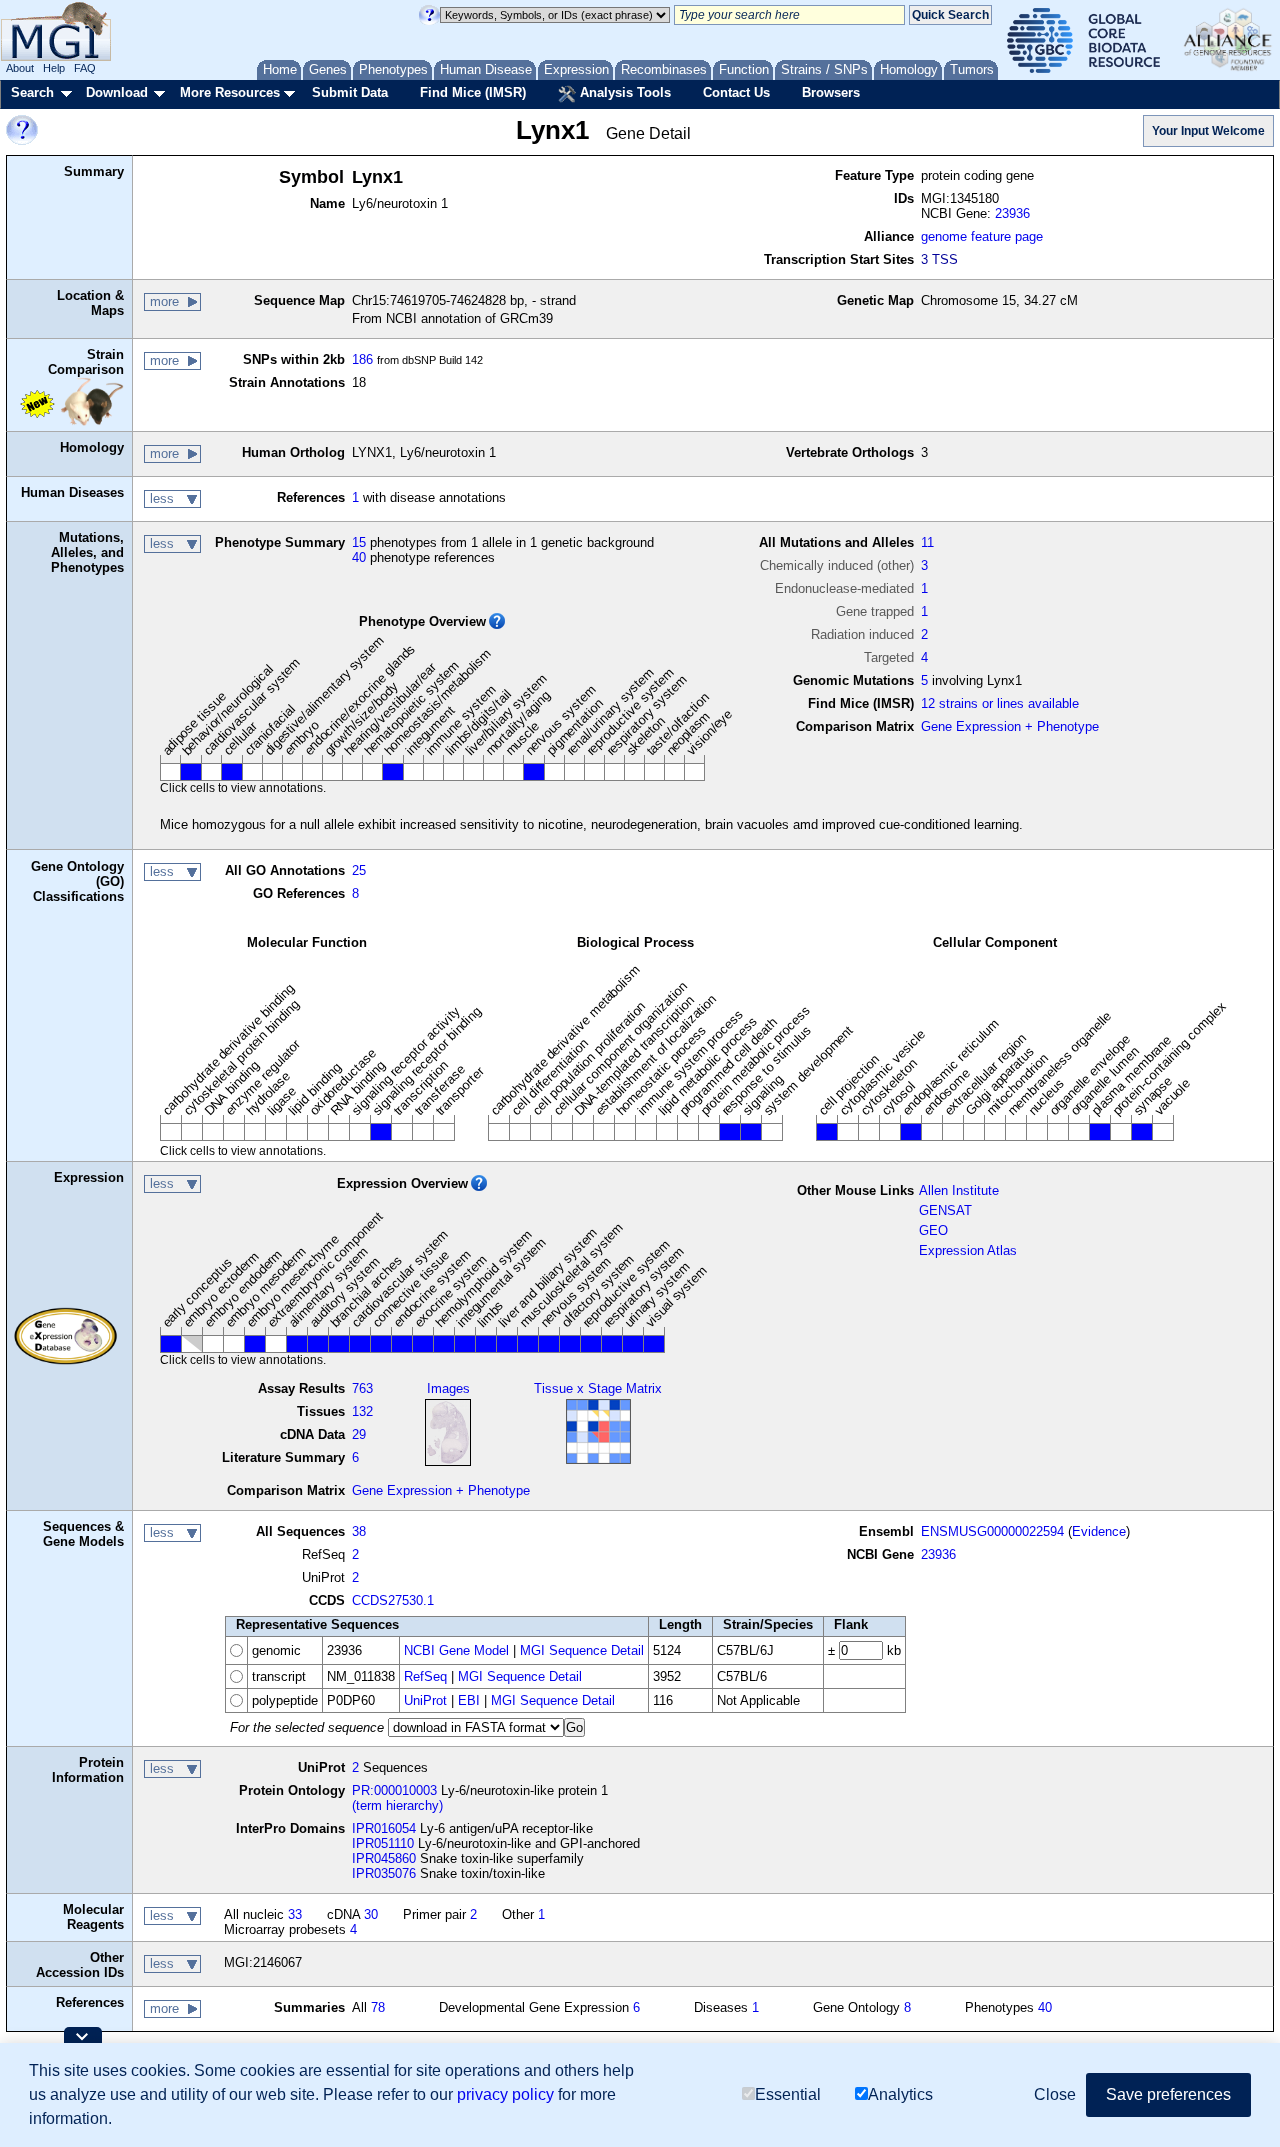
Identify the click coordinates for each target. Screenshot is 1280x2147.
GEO (933, 1230)
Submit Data (350, 92)
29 (359, 1434)
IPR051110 (383, 1843)
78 (378, 2007)
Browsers (831, 92)
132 (362, 1411)
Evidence (1099, 1531)
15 (359, 542)
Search (32, 92)
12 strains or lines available (1000, 703)
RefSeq (425, 1676)
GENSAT (945, 1210)
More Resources (230, 92)
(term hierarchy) (397, 1805)
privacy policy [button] (505, 2094)
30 (371, 1914)
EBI (469, 1700)
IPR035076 (384, 1873)
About (20, 68)
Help (54, 68)
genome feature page (982, 236)
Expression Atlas (968, 1250)
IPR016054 (384, 1828)
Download (117, 92)
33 (295, 1914)
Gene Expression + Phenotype (1010, 726)
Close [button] (1055, 2094)
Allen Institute (959, 1190)
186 (362, 359)
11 (927, 542)
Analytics (900, 2094)
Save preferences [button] (1168, 2094)
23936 (1012, 213)
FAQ (85, 68)
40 (359, 557)
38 (359, 1531)
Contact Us (736, 92)
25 (359, 870)
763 (362, 1388)
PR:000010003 (394, 1790)
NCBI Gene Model (456, 1650)
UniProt (425, 1700)
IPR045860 (384, 1858)
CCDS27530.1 (393, 1600)
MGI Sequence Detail (582, 1650)
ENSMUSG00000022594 (992, 1531)
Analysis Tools (623, 92)
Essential (788, 2094)
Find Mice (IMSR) (473, 92)
